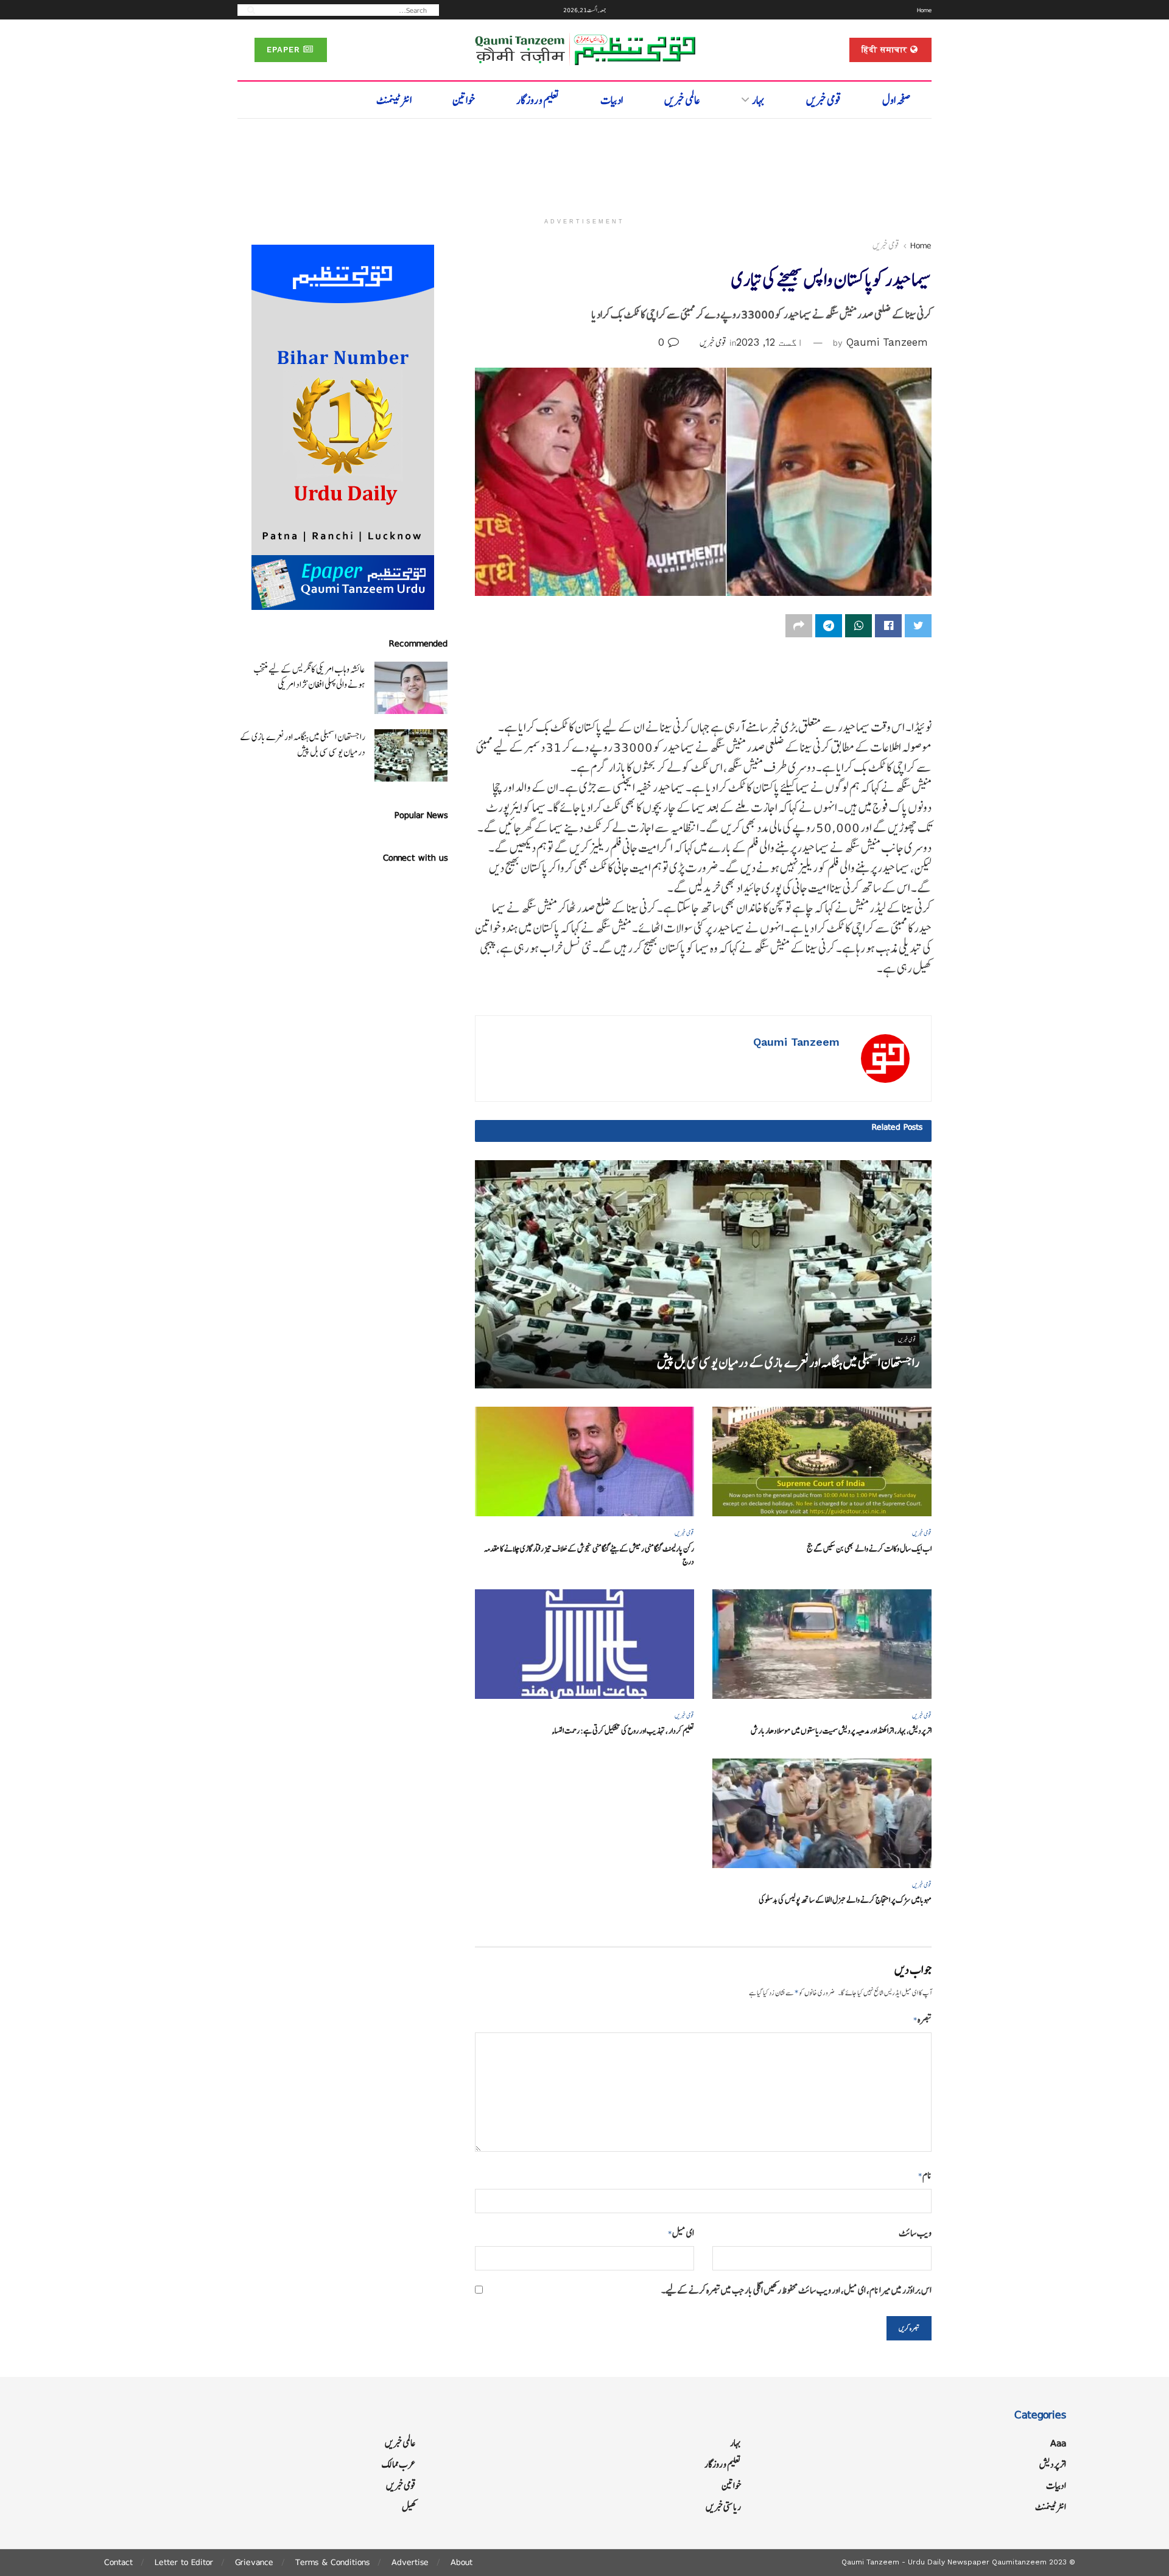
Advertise (410, 2562)
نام (925, 2175)
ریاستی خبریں (723, 2507)
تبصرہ (922, 2019)
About (462, 2562)
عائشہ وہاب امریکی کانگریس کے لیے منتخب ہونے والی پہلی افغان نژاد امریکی (309, 677)
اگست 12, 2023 (770, 342)
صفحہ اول (897, 100)
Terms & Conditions (332, 2562)
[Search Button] (247, 9)
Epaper (285, 50)
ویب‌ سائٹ (915, 2233)
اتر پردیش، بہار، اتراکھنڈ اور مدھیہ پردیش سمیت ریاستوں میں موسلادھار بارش (841, 1731)
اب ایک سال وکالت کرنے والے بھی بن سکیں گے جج (869, 1549)
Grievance (254, 2562)
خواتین (464, 100)
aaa (1058, 2443)
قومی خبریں (824, 100)
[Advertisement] (584, 163)
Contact (118, 2562)
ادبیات (612, 100)
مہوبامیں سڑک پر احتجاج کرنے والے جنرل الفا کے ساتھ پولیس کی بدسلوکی (845, 1900)
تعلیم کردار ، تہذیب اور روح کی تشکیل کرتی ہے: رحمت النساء (623, 1731)
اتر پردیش (1053, 2464)
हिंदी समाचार (886, 50)
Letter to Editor (184, 2562)
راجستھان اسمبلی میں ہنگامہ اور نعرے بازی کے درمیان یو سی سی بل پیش (788, 1363)
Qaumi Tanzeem (887, 342)
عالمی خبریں (682, 100)
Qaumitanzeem (1019, 2562)
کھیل (409, 2507)
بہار (758, 100)
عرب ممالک (399, 2464)
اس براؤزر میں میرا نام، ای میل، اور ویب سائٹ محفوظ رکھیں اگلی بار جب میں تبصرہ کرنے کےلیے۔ (796, 2290)
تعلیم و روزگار (538, 100)
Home (924, 10)
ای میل (681, 2233)
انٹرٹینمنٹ (394, 100)
